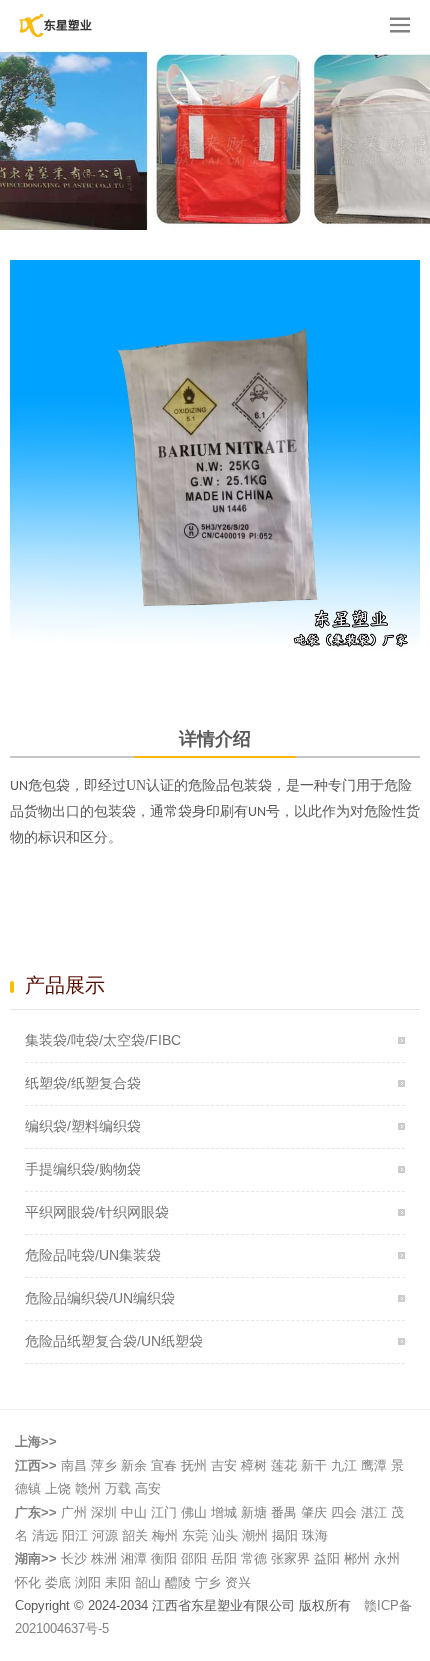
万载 (118, 1488)
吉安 (224, 1465)
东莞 (195, 1535)
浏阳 (88, 1582)
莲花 (284, 1465)
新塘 (254, 1512)
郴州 (357, 1558)
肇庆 (314, 1512)
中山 (134, 1512)
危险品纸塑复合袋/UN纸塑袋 (114, 1341)
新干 (314, 1465)
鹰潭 (374, 1465)
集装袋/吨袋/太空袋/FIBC (103, 1040)
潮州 (255, 1535)
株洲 (104, 1558)
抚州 (194, 1465)
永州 (387, 1558)
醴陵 (178, 1582)
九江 (344, 1465)
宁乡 (208, 1582)
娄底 (58, 1582)
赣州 (88, 1488)
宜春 (164, 1465)
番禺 (284, 1512)
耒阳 (118, 1582)
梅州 (165, 1535)
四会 (344, 1512)
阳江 (75, 1535)
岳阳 (224, 1558)
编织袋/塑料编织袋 (83, 1126)
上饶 (58, 1488)
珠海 (315, 1535)
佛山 (194, 1512)
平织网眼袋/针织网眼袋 (97, 1212)
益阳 (327, 1558)
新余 (134, 1465)
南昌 (74, 1465)
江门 (164, 1512)
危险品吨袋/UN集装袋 (93, 1255)
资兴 (238, 1582)
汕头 (225, 1535)
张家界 (290, 1558)
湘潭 (134, 1558)
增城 (224, 1512)
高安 (148, 1488)
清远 (45, 1535)
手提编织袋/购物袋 (83, 1169)
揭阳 (285, 1535)
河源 (105, 1535)
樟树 (254, 1465)
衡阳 (164, 1558)
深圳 (104, 1512)
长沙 (74, 1558)
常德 (254, 1558)
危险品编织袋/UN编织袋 (100, 1298)
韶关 (135, 1535)
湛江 (374, 1512)
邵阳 (194, 1558)
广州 (74, 1512)
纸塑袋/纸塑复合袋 (83, 1083)
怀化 (28, 1582)
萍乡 (104, 1465)
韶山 (148, 1582)
